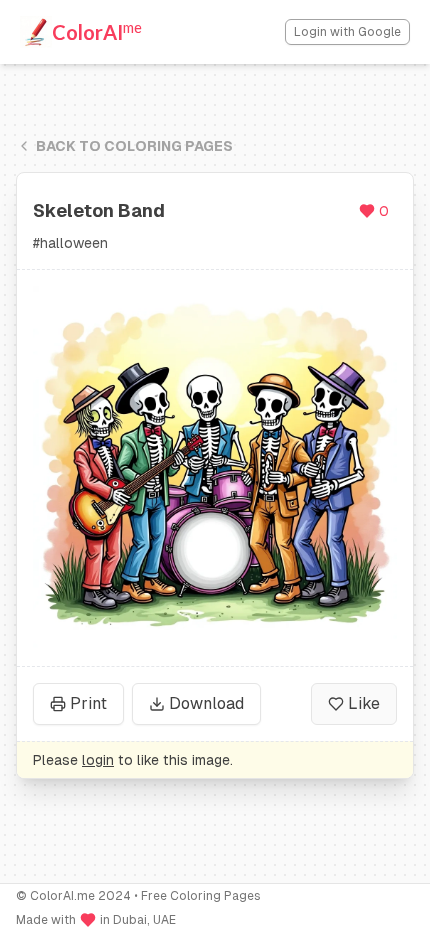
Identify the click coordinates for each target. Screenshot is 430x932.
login (98, 760)
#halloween (70, 243)
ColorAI (97, 31)
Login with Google (347, 32)
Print (88, 703)
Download (206, 703)
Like (364, 703)
